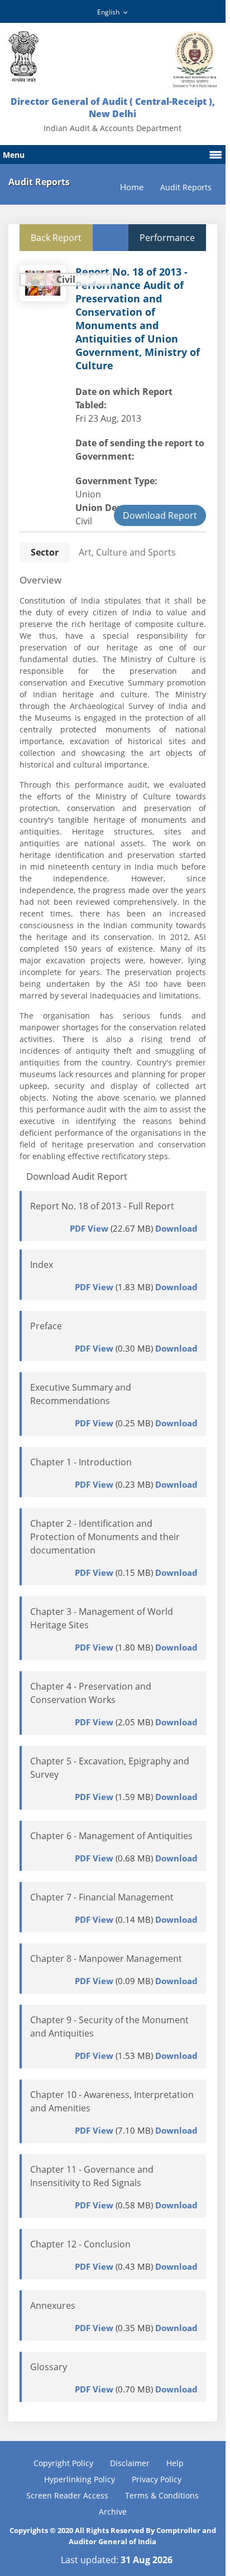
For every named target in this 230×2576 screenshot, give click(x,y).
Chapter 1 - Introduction (81, 1462)
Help (175, 2463)
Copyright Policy (63, 2463)
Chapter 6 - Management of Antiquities (111, 1836)
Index (42, 1265)
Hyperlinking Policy (80, 2479)
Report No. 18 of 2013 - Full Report (102, 1206)
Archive (113, 2512)
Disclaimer (130, 2463)
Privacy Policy (157, 2479)
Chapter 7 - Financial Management (102, 1897)
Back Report (56, 238)
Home (132, 187)
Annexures (53, 2305)
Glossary (49, 2367)
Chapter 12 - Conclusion (80, 2244)
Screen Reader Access (67, 2495)
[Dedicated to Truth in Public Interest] (23, 57)
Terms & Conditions (162, 2495)
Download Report (160, 515)
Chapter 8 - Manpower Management (106, 1958)
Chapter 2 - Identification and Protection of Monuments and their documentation (105, 1537)
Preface (46, 1326)
